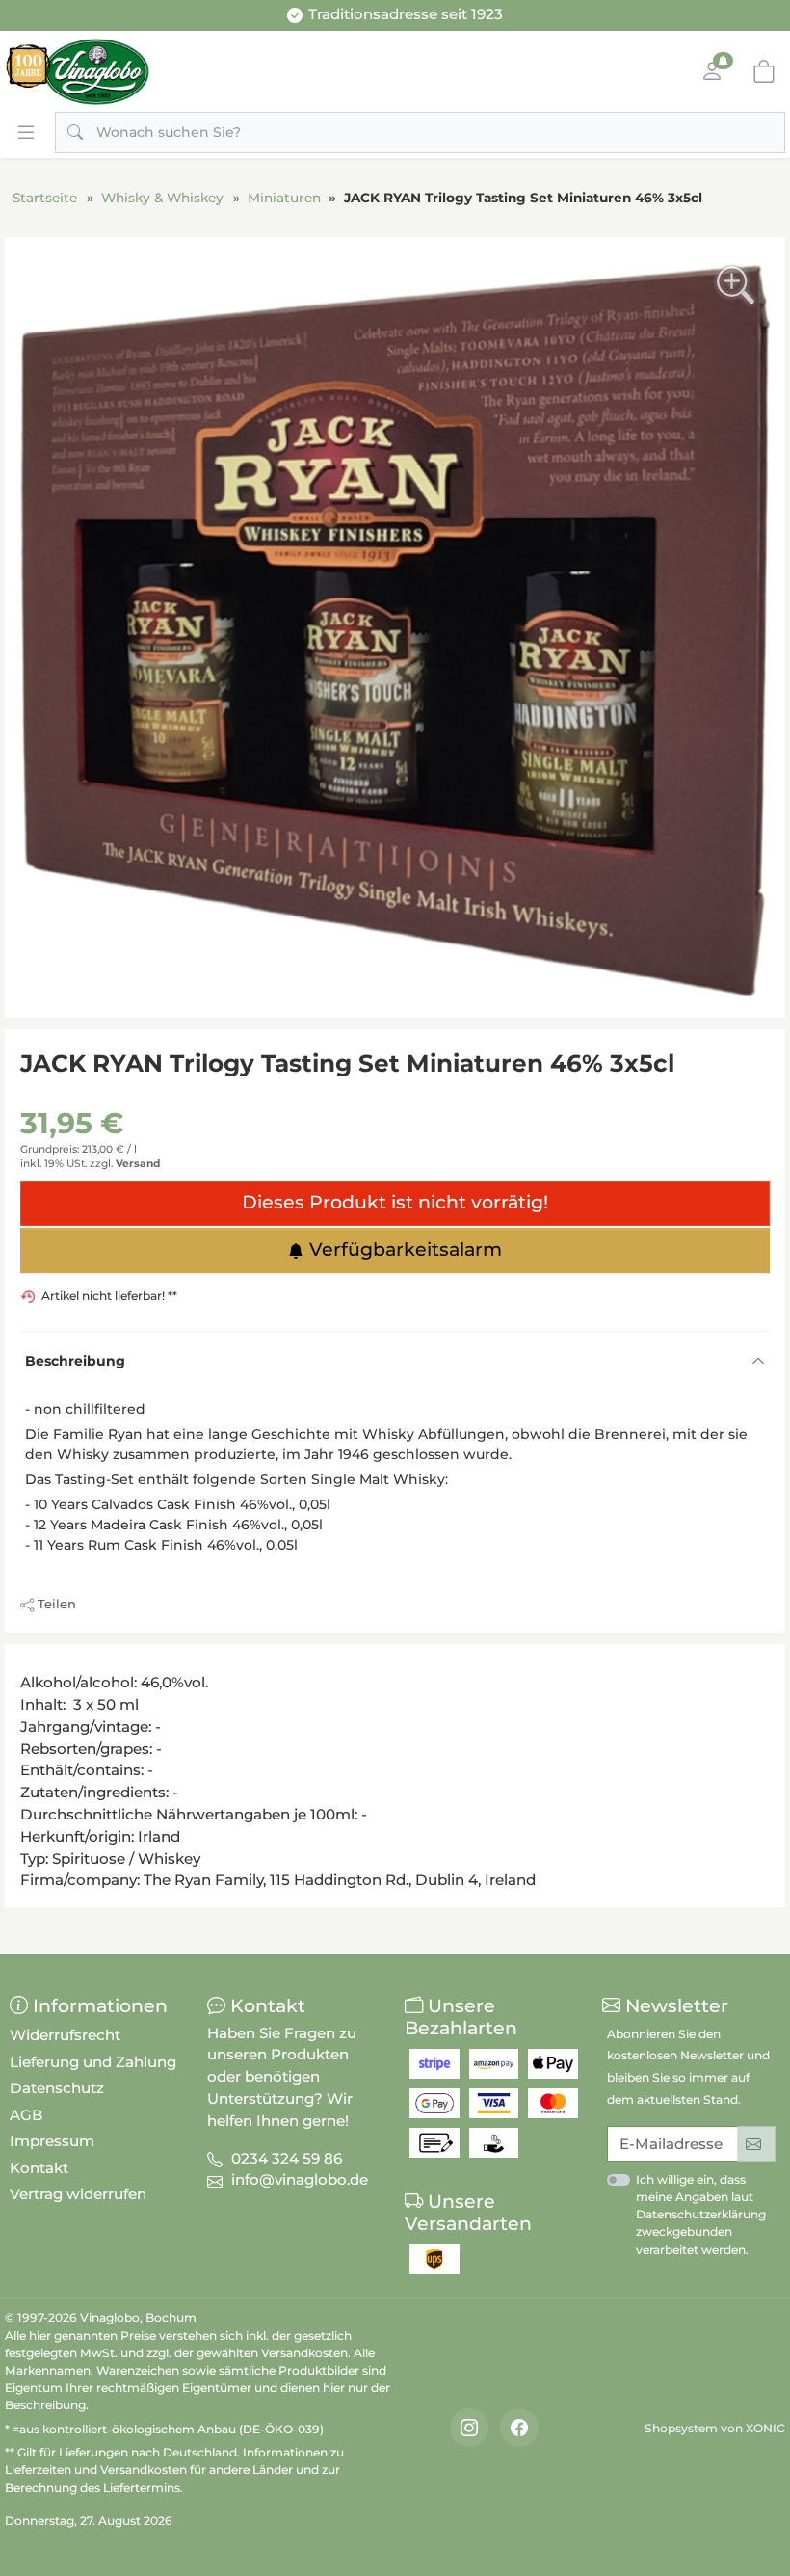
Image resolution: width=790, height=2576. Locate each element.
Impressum (52, 2141)
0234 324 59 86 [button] (287, 2158)
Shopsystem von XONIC (715, 2428)
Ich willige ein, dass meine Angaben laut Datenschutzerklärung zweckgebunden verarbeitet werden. (701, 2215)
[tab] (26, 1665)
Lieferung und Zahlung (93, 2062)
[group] (395, 627)
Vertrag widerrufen (78, 2194)
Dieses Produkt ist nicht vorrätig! (395, 1202)
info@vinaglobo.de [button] (300, 2179)
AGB (26, 2115)
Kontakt (39, 2168)
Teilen (57, 1604)
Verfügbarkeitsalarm (406, 1249)
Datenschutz (57, 2088)
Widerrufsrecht (65, 2035)
